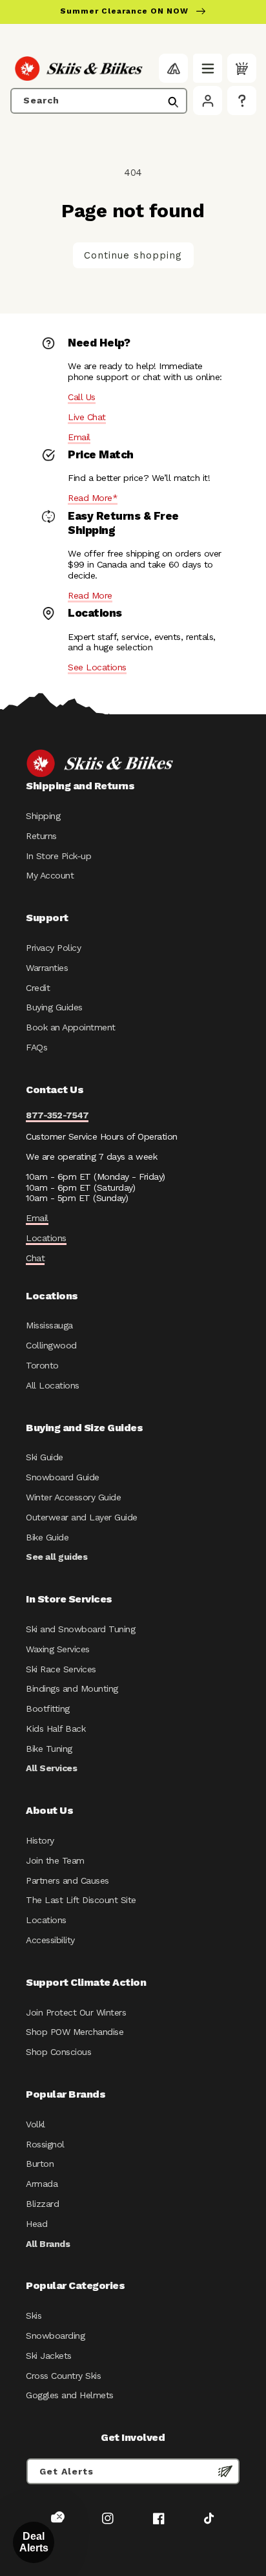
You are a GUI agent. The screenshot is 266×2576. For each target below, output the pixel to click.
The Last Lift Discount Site (81, 1900)
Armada (42, 2184)
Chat (35, 1258)
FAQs (36, 1047)
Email (79, 437)
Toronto (42, 1365)
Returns (41, 836)
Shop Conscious (58, 2052)
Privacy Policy (53, 948)
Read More (90, 595)
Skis (34, 2315)
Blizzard (42, 2204)
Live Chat (87, 417)
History (40, 1840)
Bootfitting (48, 1708)
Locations (46, 1238)
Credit (38, 988)
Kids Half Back (56, 1729)
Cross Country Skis (63, 2376)
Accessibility (50, 1940)
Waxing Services (58, 1649)
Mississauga (49, 1325)
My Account (50, 875)
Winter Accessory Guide (73, 1497)
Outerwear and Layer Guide (82, 1517)
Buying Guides (54, 1007)
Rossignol (45, 2144)
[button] (208, 68)
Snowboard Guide (63, 1477)
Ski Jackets (49, 2356)
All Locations (53, 1385)
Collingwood (51, 1345)
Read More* (93, 498)
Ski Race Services (61, 1669)
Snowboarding (55, 2336)
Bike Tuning (49, 1749)
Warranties (47, 968)
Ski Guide (45, 1457)
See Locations (97, 667)
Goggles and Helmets (70, 2395)
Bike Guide (47, 1537)
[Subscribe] (225, 2471)
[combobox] (99, 101)
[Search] (173, 102)
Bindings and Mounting (72, 1688)
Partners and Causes (67, 1880)
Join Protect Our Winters (76, 2012)
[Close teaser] (59, 2517)
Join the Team (55, 1860)
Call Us (82, 397)
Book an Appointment (71, 1027)
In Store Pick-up (58, 856)
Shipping (43, 816)
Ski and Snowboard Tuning (80, 1629)
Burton (40, 2164)
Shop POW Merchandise (75, 2032)
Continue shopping (133, 255)
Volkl (36, 2124)
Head (36, 2224)
